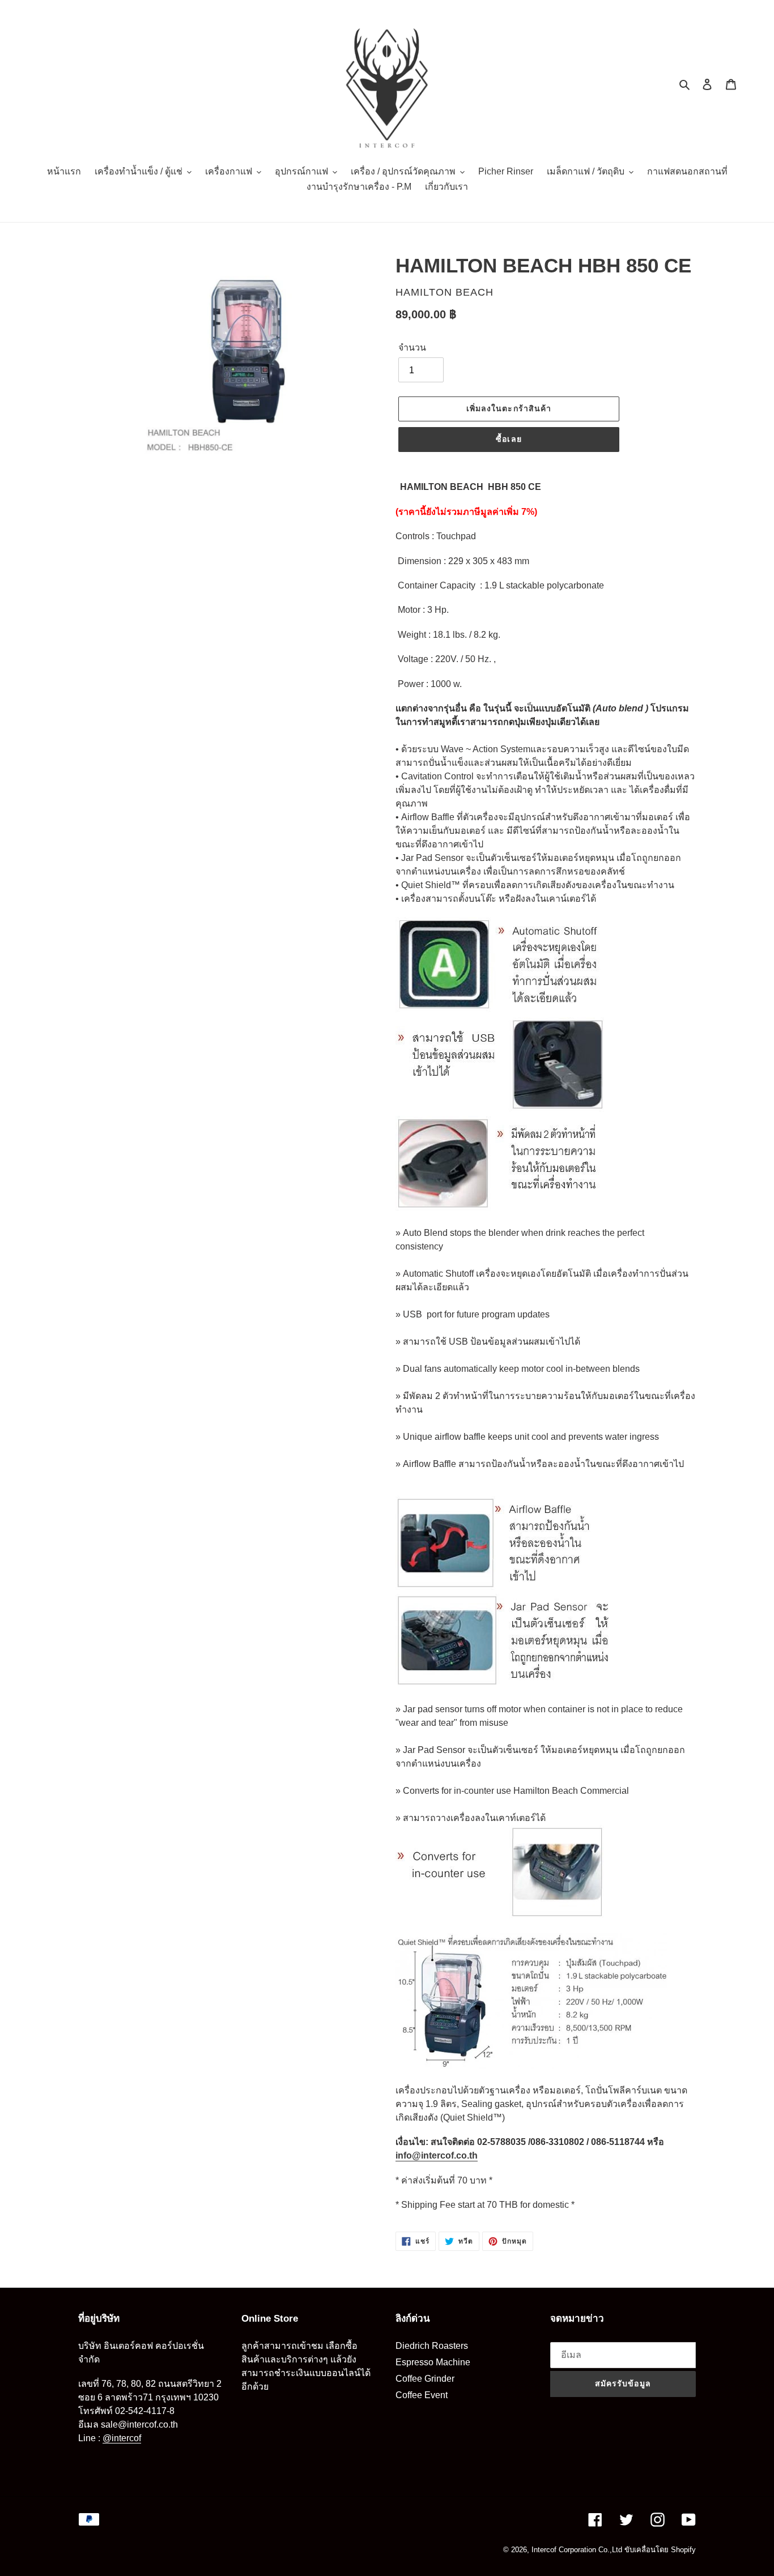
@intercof (122, 2438)
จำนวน (412, 347)
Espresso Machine (433, 2362)
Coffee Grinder (425, 2379)
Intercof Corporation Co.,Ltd (577, 2550)
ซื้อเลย (509, 439)
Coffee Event (422, 2395)
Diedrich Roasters (432, 2346)
